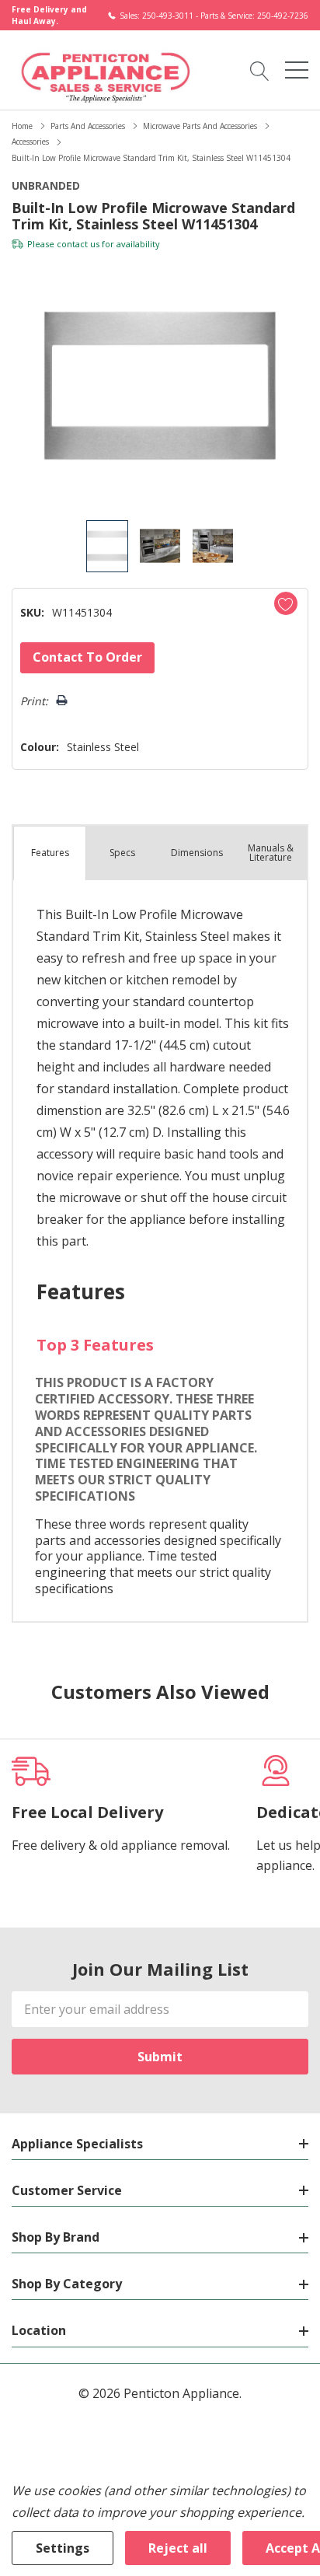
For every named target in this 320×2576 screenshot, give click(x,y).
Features (50, 853)
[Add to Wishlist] (286, 603)
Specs (122, 853)
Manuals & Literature (271, 853)
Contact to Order (87, 657)
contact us (78, 244)
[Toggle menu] (297, 70)
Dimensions (197, 853)
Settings (63, 2548)
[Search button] (260, 70)
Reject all (178, 2548)
